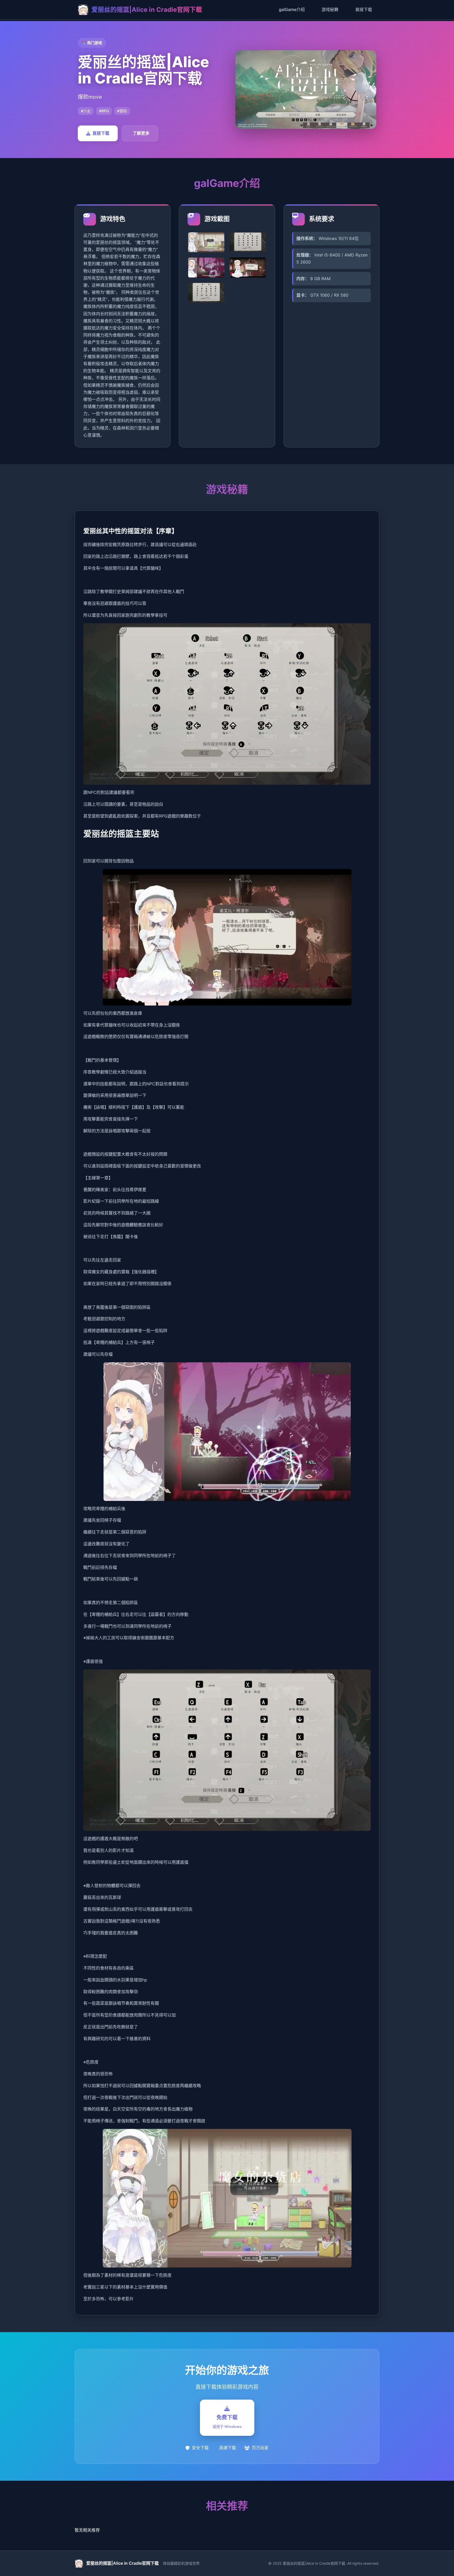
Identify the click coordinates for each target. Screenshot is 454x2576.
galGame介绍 (292, 9)
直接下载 (364, 9)
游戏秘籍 (330, 9)
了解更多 (141, 133)
